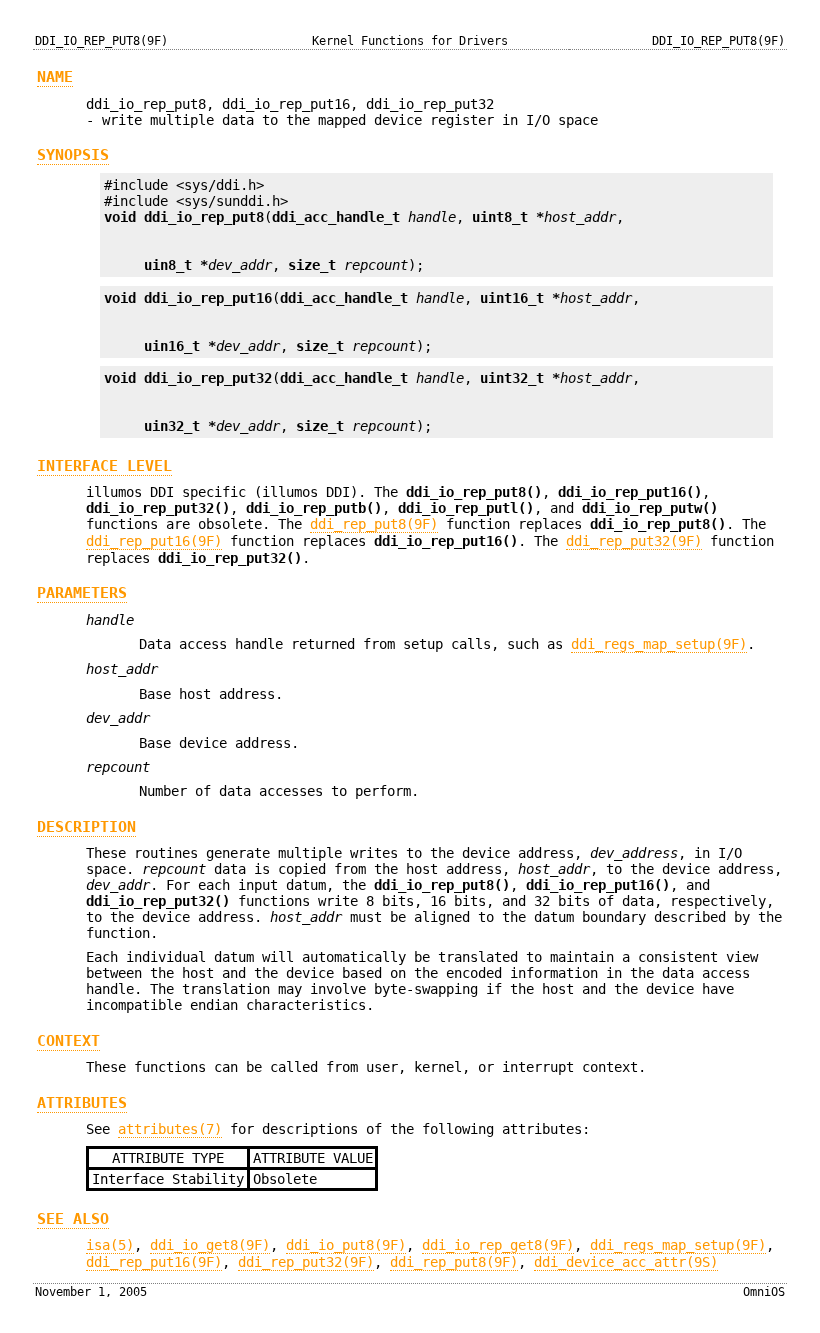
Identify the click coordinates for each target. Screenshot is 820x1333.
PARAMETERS (82, 593)
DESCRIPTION (86, 827)
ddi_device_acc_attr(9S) (626, 1262)
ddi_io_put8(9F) (346, 1245)
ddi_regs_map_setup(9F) (659, 644)
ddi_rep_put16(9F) (154, 541)
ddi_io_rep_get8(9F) (498, 1245)
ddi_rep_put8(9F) (374, 524)
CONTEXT (68, 1041)
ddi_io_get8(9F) (210, 1245)
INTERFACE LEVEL (104, 466)
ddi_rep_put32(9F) (634, 541)
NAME (55, 77)
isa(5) (110, 1245)
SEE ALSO (73, 1219)
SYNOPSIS (73, 155)
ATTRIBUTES (82, 1103)
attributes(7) (170, 1129)
